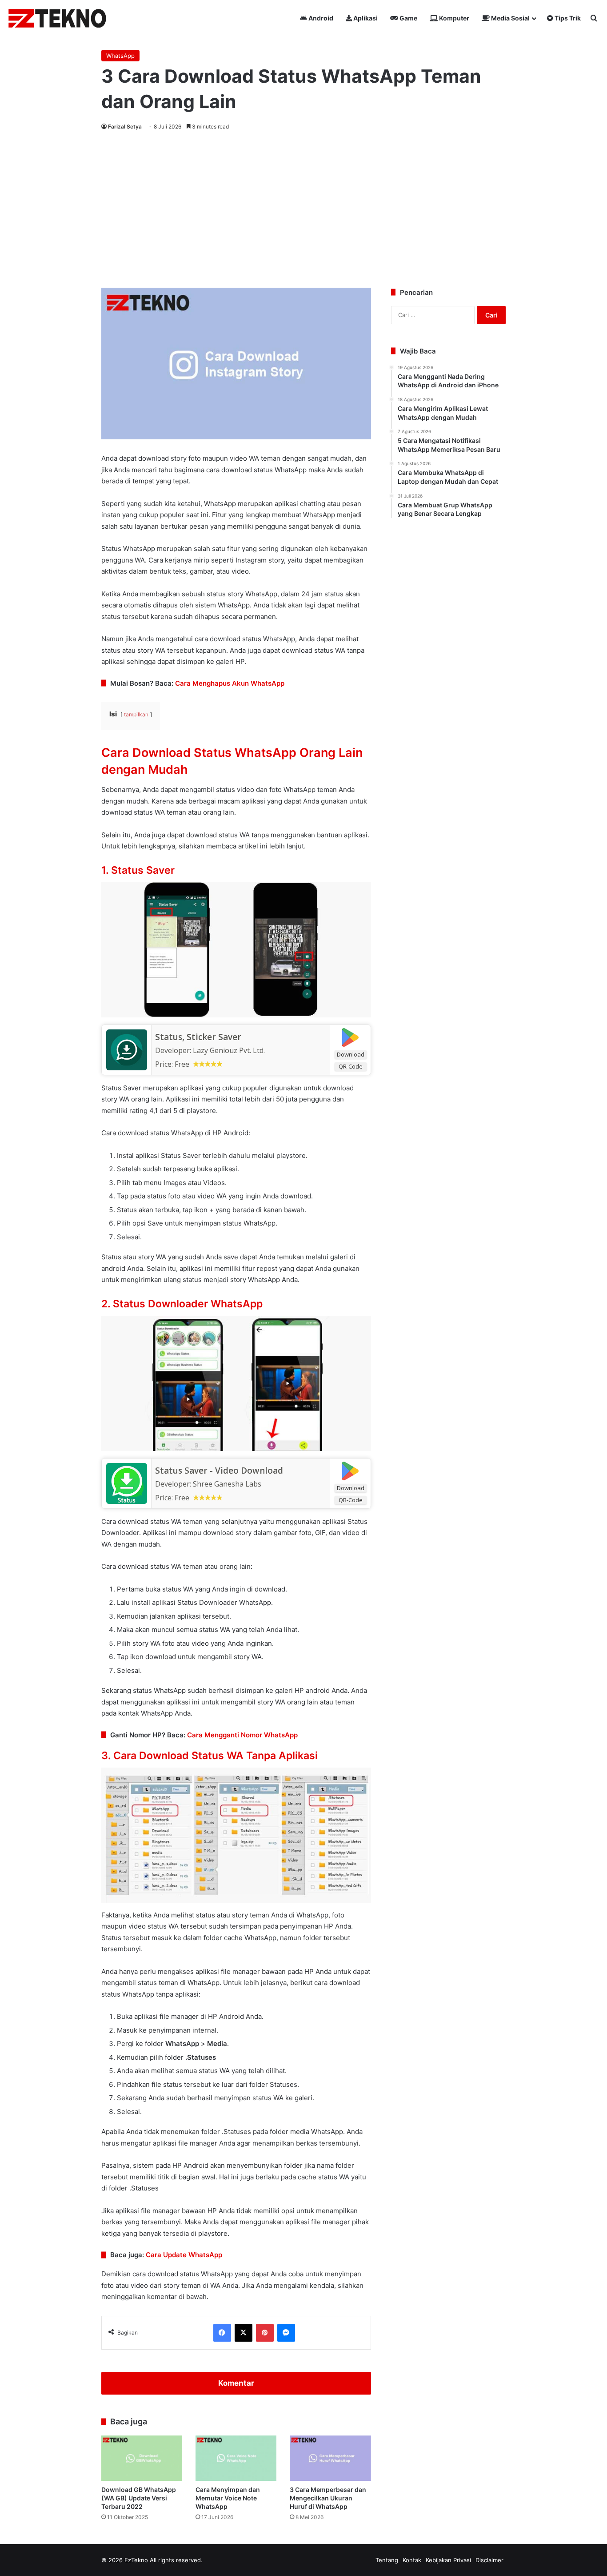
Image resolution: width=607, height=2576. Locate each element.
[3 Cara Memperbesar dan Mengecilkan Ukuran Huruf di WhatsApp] (330, 2458)
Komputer (453, 18)
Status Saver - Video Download (219, 1471)
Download (351, 1054)
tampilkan (136, 714)
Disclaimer (489, 2560)
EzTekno (136, 2560)
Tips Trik (567, 18)
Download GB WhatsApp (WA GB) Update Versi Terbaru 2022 (139, 2498)
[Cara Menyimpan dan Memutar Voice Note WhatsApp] (236, 2458)
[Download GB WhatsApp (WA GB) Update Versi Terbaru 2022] (142, 2458)
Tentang (387, 2560)
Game (408, 18)
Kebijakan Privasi (448, 2560)
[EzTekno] (58, 18)
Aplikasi (365, 18)
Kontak (412, 2560)
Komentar (236, 2383)
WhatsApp (120, 56)
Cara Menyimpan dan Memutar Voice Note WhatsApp (228, 2498)
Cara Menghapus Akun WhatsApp (230, 683)
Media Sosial (510, 18)
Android (320, 18)
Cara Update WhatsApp (184, 2255)
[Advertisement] (303, 208)
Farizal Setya (125, 127)
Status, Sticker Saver (198, 1037)
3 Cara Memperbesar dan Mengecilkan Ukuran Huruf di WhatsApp (328, 2498)
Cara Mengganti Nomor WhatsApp (242, 1735)
